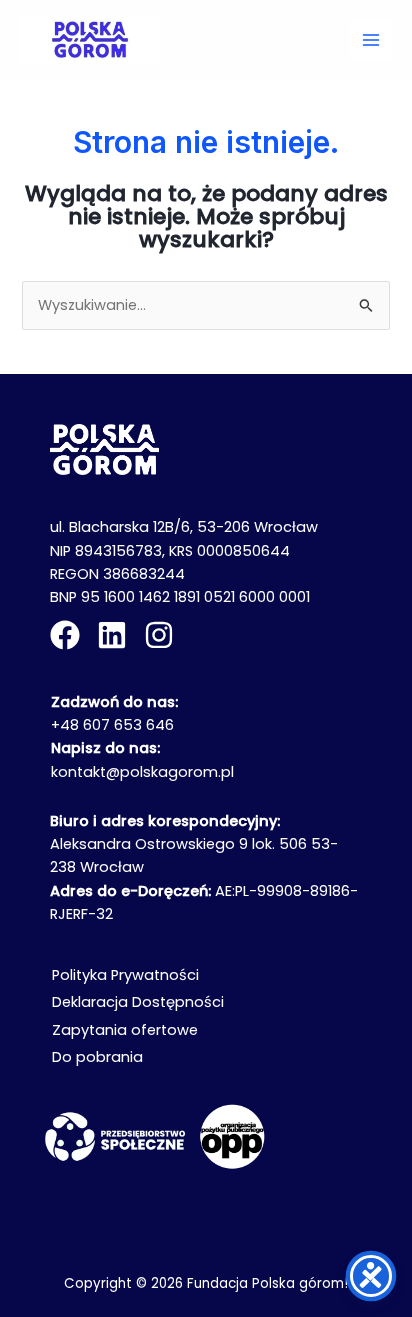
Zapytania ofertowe (125, 1030)
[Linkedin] (112, 635)
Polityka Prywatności (125, 975)
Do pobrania (97, 1057)
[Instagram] (159, 635)
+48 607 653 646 (112, 725)
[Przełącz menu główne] (371, 40)
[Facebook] (65, 635)
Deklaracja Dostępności (138, 1002)
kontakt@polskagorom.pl (142, 772)
